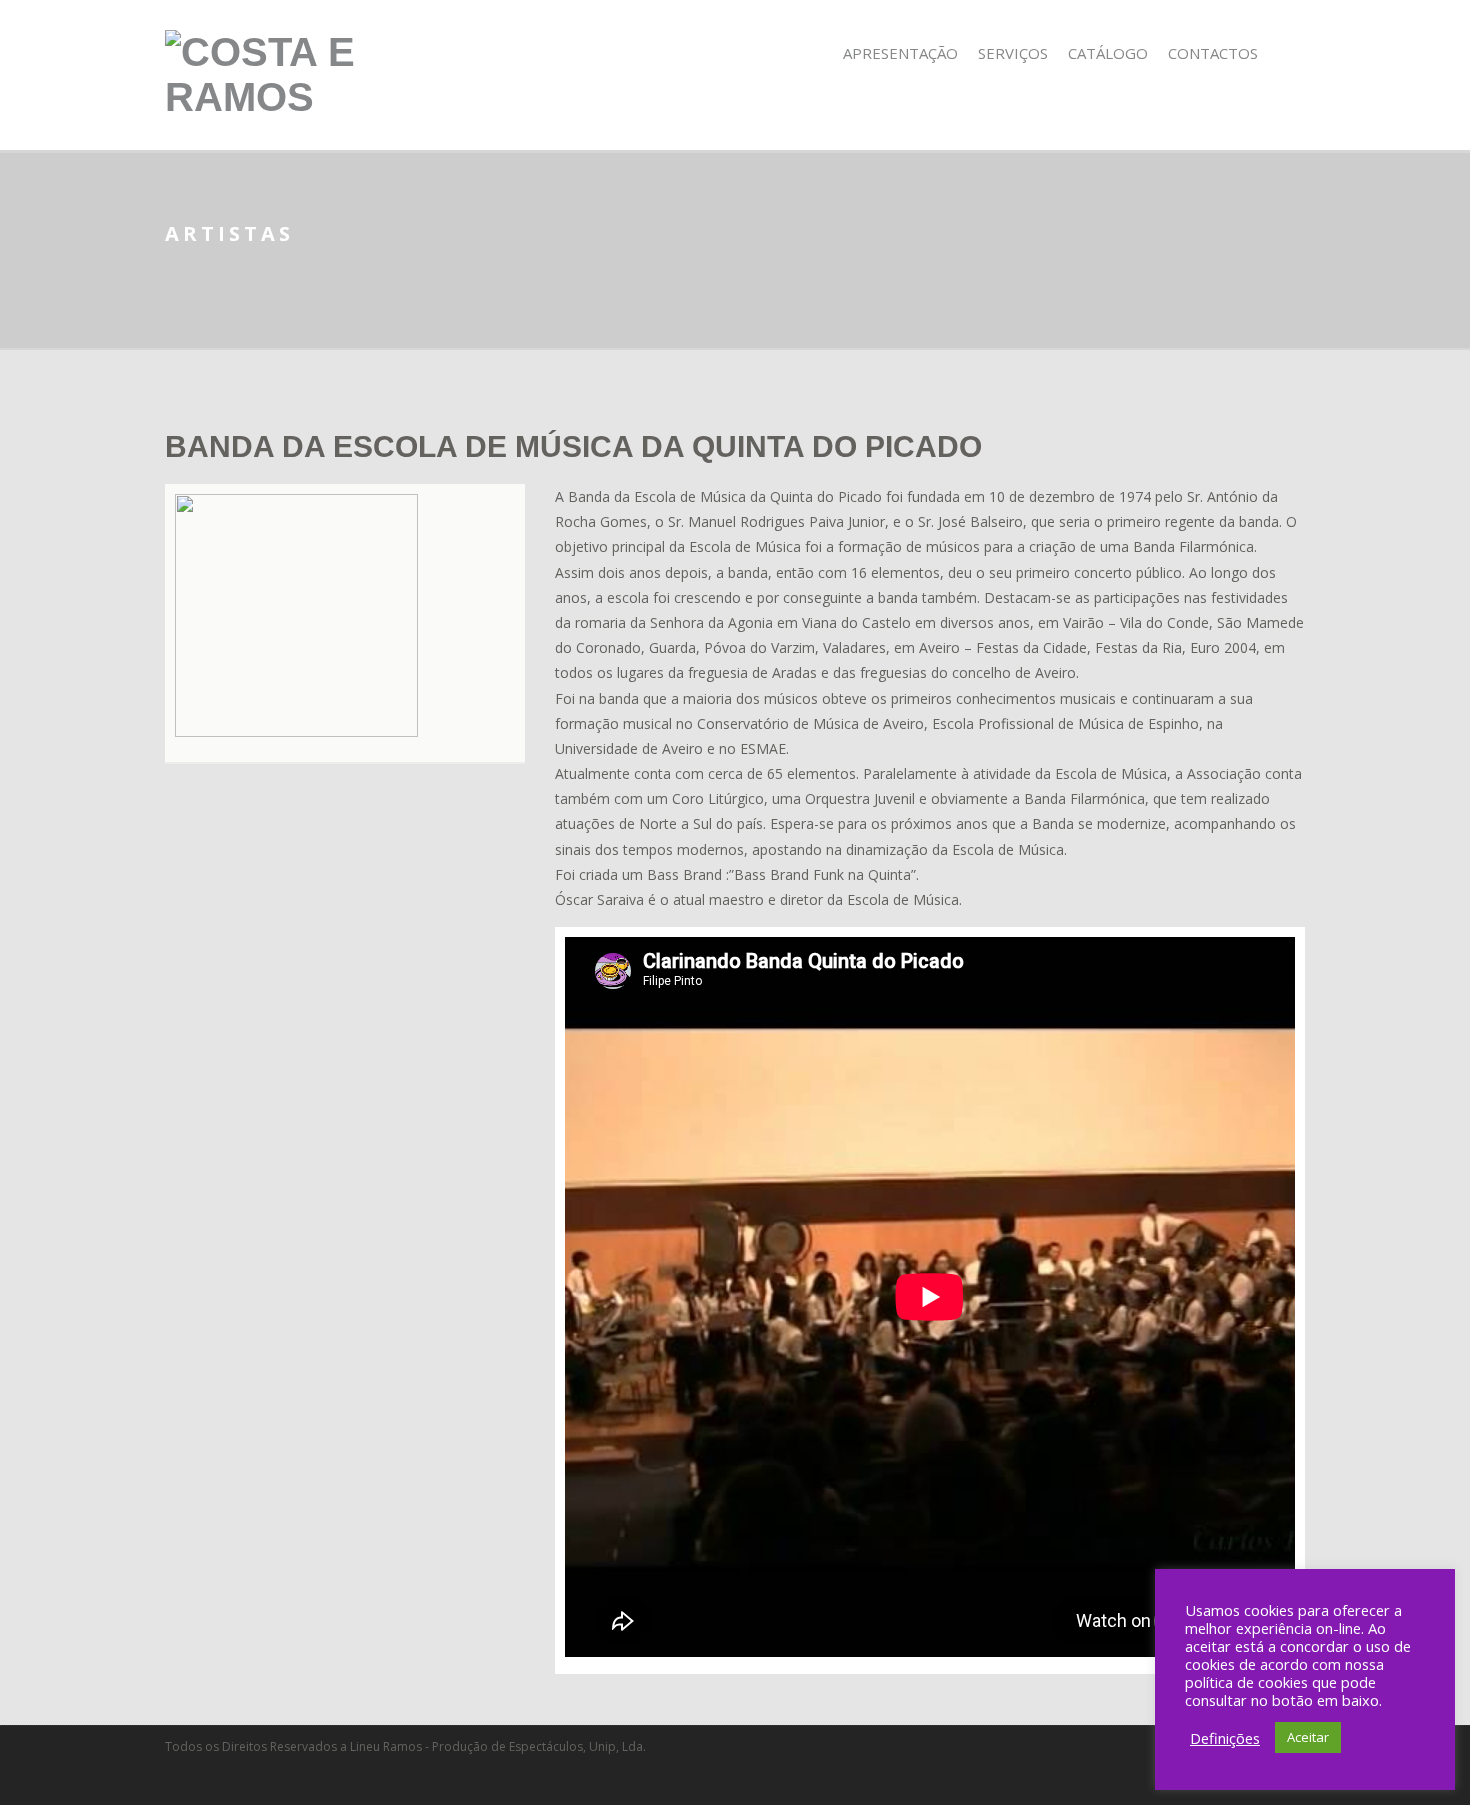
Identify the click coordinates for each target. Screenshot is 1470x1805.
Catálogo (1108, 53)
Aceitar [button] (1308, 1737)
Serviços (1013, 53)
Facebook (1291, 53)
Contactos (1213, 53)
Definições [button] (1225, 1738)
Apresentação (900, 53)
